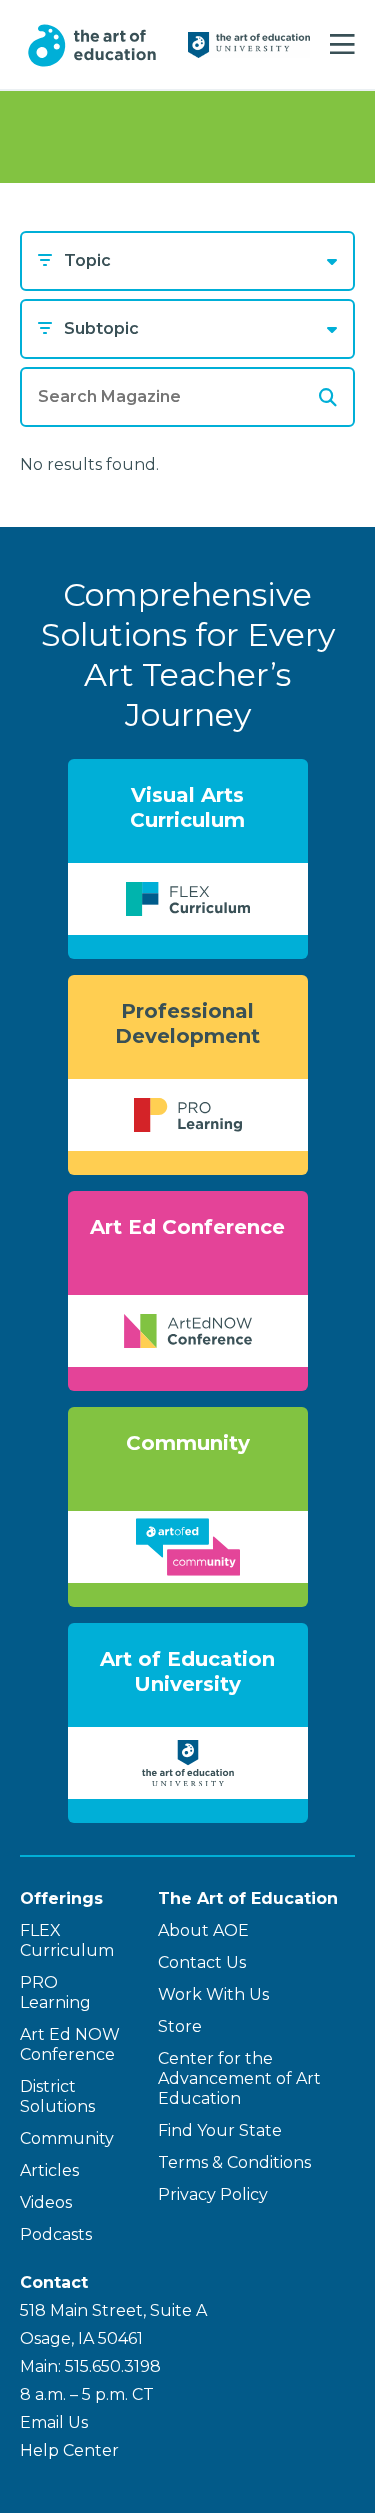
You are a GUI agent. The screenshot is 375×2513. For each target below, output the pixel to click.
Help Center (69, 2450)
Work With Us (213, 1994)
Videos (46, 2202)
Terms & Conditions (234, 2162)
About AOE (203, 1930)
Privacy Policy (213, 2194)
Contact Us (202, 1962)
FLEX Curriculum (67, 1940)
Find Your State (220, 2130)
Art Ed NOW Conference (70, 2044)
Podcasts (56, 2234)
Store (180, 2026)
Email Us (54, 2422)
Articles (49, 2170)
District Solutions (57, 2096)
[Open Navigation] (342, 45)
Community (67, 2138)
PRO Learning (55, 1992)
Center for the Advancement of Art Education (239, 2078)
